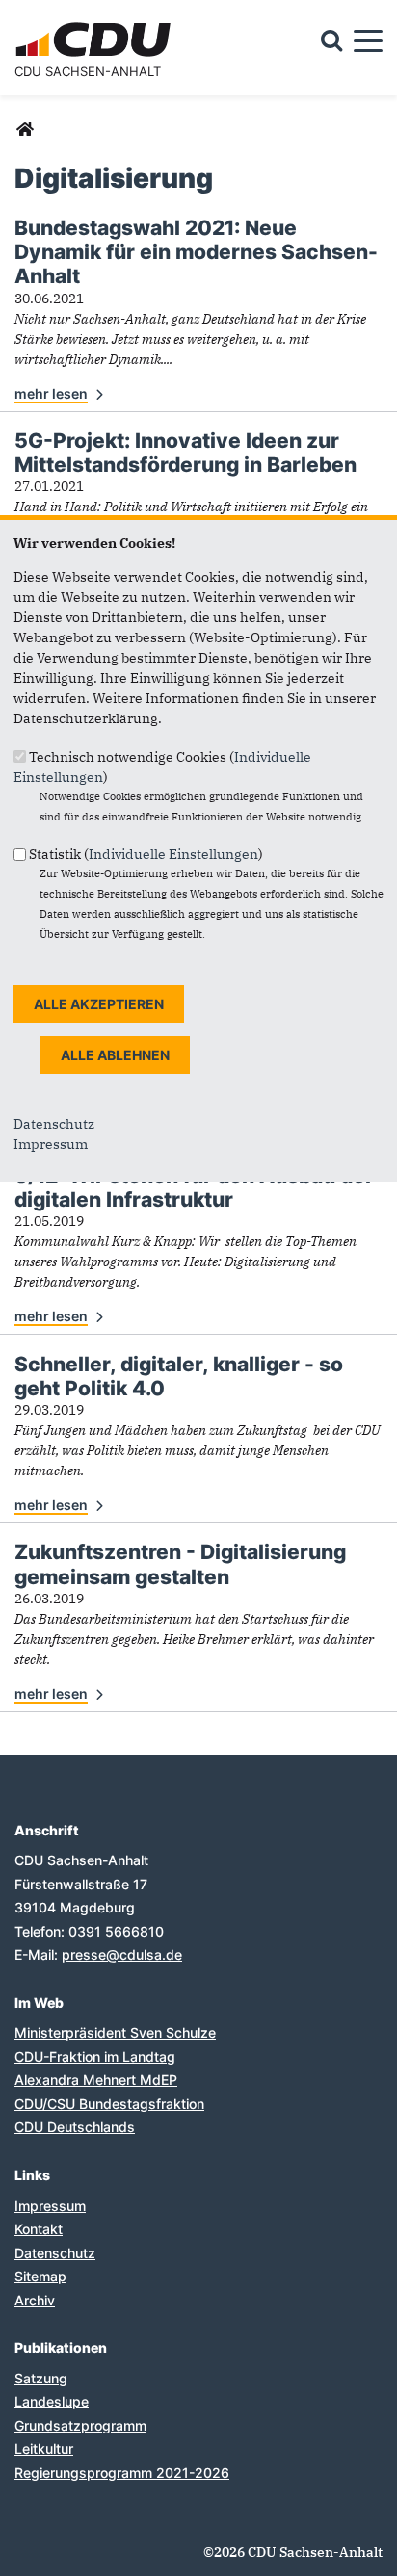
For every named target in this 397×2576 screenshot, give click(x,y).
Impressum (51, 1144)
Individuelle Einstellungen (173, 854)
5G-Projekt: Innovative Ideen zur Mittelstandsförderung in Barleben (185, 453)
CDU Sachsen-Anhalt (88, 71)
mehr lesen (51, 393)
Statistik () (146, 854)
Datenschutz (54, 1124)
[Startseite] (96, 25)
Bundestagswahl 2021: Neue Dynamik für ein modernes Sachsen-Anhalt (196, 252)
